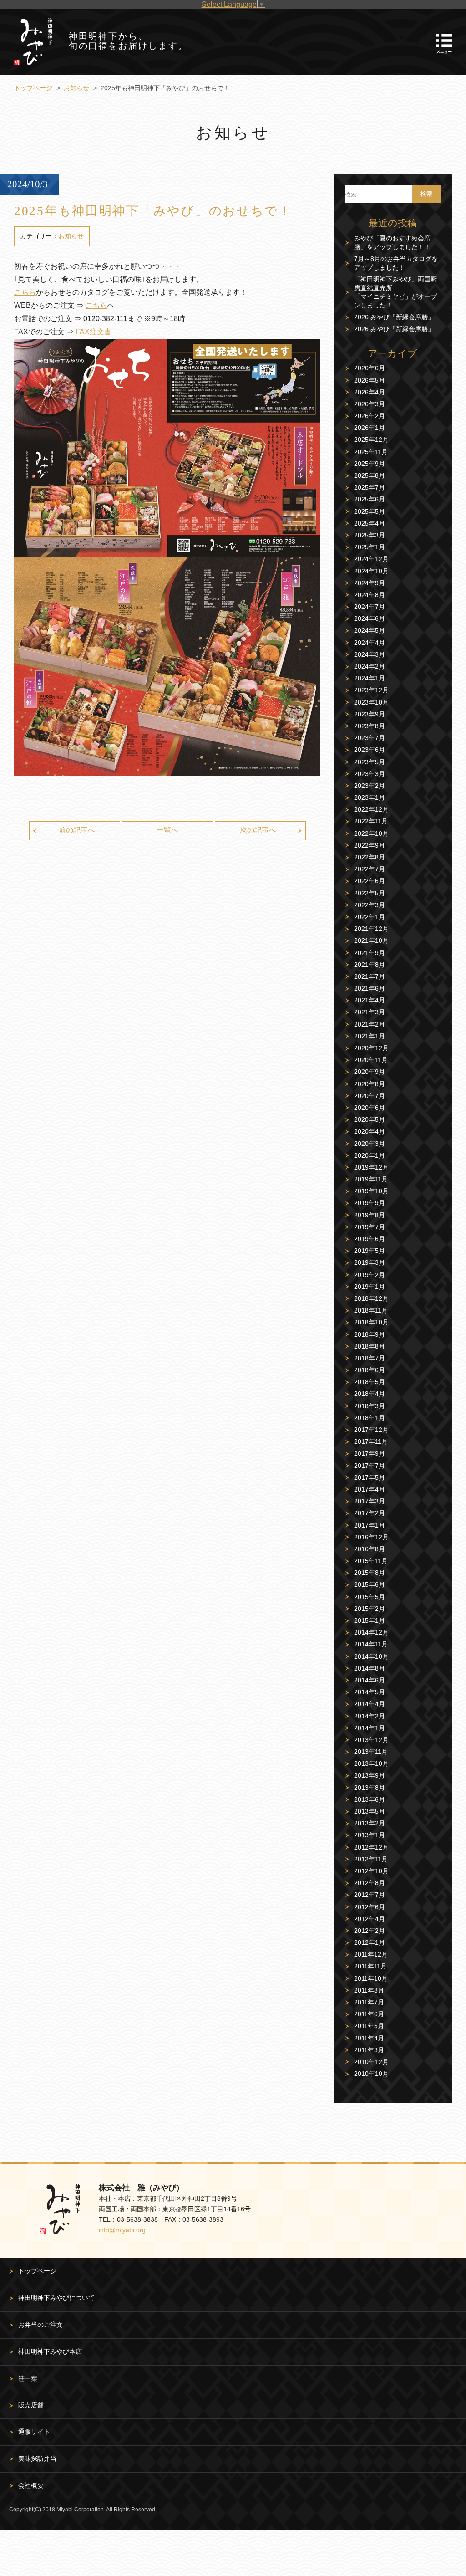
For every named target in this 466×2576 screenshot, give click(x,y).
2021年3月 (370, 1012)
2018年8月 (370, 1346)
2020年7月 (370, 1096)
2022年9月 (370, 845)
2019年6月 (370, 1239)
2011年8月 (369, 1990)
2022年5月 (370, 893)
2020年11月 (371, 1060)
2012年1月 (370, 1942)
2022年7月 (370, 869)
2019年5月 (370, 1251)
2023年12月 (371, 690)
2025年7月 (370, 487)
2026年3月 (370, 404)
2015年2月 (370, 1609)
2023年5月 (370, 762)
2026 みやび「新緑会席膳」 (394, 317)
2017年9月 (370, 1453)
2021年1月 (370, 1036)
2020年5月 (370, 1119)
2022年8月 (370, 857)
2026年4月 (370, 392)
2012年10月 (371, 1871)
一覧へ (167, 830)
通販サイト (34, 2432)
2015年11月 (371, 1561)
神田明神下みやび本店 (50, 2351)
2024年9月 (370, 583)
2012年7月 (370, 1895)
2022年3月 (370, 905)
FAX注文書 (94, 332)
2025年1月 (370, 547)
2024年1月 (370, 678)
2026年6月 (370, 368)
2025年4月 (370, 523)
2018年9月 (370, 1334)
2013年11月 (371, 1752)
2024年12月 (371, 559)
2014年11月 (371, 1644)
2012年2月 (370, 1931)
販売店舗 (31, 2405)
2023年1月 (370, 797)
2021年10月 (371, 940)
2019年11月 (371, 1179)
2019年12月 (371, 1167)
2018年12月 (371, 1298)
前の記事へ (77, 830)
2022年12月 (371, 809)
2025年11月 (371, 452)
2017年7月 (370, 1466)
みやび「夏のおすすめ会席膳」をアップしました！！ (392, 243)
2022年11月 (371, 821)
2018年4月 (370, 1394)
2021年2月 (370, 1024)
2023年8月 (370, 726)
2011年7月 (369, 2002)
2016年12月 (371, 1537)
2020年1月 (370, 1155)
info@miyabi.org (122, 2230)
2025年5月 (370, 511)
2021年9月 (370, 953)
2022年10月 (371, 833)
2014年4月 (370, 1704)
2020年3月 (370, 1144)
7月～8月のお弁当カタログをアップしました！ (396, 263)
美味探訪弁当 (37, 2458)
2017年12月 (371, 1430)
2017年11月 (371, 1441)
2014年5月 (370, 1692)
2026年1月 (370, 428)
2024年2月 (370, 666)
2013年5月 (370, 1811)
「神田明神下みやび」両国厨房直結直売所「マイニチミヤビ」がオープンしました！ (395, 292)
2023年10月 (371, 702)
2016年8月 (370, 1549)
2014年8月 (370, 1668)
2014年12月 (371, 1632)
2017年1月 (370, 1525)
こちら (25, 292)
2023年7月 (370, 738)
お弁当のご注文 (41, 2325)
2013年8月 (370, 1788)
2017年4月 (370, 1489)
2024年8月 (370, 595)
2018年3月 (370, 1406)
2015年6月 (370, 1584)
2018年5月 (370, 1382)
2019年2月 (370, 1275)
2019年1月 (370, 1287)
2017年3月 (370, 1501)
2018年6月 (370, 1370)
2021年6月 (370, 988)
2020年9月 (370, 1072)
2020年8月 (370, 1084)
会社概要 (31, 2485)
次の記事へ (258, 830)
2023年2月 (370, 786)
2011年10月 (371, 1978)
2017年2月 (370, 1513)
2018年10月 (371, 1322)
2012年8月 (370, 1883)
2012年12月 (371, 1847)
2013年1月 (370, 1835)
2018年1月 (370, 1418)
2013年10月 (371, 1763)
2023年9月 (370, 714)
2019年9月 (370, 1203)
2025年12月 (371, 440)
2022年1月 (370, 917)
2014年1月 (370, 1728)
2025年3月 (370, 535)
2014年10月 (371, 1656)
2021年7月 (370, 976)
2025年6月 (370, 499)
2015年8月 (370, 1573)
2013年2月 (370, 1823)
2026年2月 (370, 416)
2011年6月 (369, 2014)
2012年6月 (370, 1907)
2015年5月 (370, 1597)
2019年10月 (371, 1191)
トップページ (33, 88)
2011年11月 (370, 1966)
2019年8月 (370, 1215)
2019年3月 (370, 1262)
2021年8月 (370, 965)
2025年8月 (370, 475)
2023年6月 (370, 750)
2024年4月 (370, 643)
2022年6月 (370, 881)
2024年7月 (370, 607)
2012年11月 (371, 1859)
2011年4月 (369, 2038)
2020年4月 (370, 1131)
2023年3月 (370, 774)
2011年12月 (371, 1954)
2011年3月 (369, 2050)
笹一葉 (28, 2378)
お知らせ (76, 88)
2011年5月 (369, 2026)
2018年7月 (370, 1358)
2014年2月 (370, 1716)
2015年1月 (370, 1620)
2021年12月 (371, 929)
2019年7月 (370, 1227)
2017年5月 (370, 1477)
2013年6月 (370, 1799)
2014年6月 (370, 1680)
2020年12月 (371, 1048)
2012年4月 (370, 1919)
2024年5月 (370, 630)
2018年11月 (371, 1310)
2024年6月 (370, 618)
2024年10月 (371, 571)
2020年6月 (370, 1108)
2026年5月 (370, 380)
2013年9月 (370, 1775)
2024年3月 (370, 654)
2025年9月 (370, 464)
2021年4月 (370, 1000)
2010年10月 (371, 2074)
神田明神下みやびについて (56, 2298)
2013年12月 (371, 1740)
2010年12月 (371, 2062)
